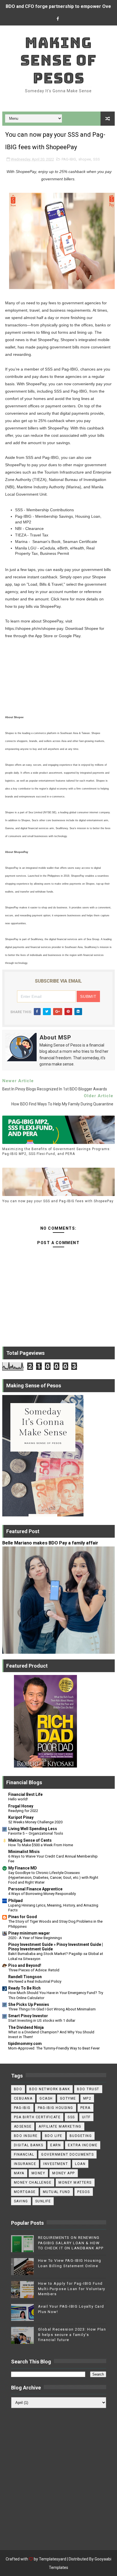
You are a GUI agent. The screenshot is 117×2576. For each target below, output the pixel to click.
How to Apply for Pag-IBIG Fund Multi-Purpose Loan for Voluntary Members (72, 2289)
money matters (75, 2183)
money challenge (33, 2183)
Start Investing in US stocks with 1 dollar (42, 2020)
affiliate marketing (60, 2126)
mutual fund (57, 2192)
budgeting (81, 2136)
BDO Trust (88, 2089)
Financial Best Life (25, 1794)
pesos (84, 2192)
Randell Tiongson (25, 1977)
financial (24, 2154)
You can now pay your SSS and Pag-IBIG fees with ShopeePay (58, 1201)
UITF (86, 2117)
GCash (46, 2098)
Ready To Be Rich (24, 1988)
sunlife (43, 2201)
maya (19, 2173)
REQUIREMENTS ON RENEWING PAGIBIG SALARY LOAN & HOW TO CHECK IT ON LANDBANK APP (71, 2243)
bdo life (54, 2136)
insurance (25, 2164)
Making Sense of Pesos (58, 60)
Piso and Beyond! (25, 1965)
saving (21, 2201)
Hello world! (18, 1799)
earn (56, 2145)
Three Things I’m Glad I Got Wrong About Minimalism (52, 2009)
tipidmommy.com (25, 2044)
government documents (67, 2154)
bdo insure (26, 2136)
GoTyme (68, 2098)
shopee (85, 159)
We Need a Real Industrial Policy (35, 1981)
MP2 (87, 2098)
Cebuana (23, 2098)
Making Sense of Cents (30, 1840)
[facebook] (58, 19)
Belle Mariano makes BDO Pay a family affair (50, 1543)
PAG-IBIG (69, 159)
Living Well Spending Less (33, 1829)
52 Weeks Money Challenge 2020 (35, 1822)
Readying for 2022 (23, 1811)
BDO (18, 2089)
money (38, 2173)
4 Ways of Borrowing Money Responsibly (42, 1894)
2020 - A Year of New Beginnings (35, 1938)
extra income (83, 2145)
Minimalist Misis (24, 1852)
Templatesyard (53, 2559)
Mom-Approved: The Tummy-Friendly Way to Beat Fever (54, 2048)
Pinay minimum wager (29, 1933)
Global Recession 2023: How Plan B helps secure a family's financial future (72, 2334)
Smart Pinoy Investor (28, 2016)
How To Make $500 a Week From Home (41, 1845)
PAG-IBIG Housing (56, 2108)
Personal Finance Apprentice (35, 1889)
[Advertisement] (58, 2475)
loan (80, 2164)
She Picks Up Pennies (29, 2004)
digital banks (29, 2145)
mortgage (25, 2192)
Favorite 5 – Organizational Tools (36, 1833)
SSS (97, 159)
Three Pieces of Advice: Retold (34, 1970)
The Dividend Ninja (26, 2027)
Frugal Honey (21, 1806)
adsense (23, 2126)
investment (56, 2164)
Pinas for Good (23, 1917)
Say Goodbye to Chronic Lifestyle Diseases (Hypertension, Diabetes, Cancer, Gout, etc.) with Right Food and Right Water (53, 1878)
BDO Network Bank (50, 2089)
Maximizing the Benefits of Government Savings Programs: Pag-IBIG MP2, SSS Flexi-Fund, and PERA (57, 1151)
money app (64, 2173)
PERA (85, 2108)
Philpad (15, 1901)
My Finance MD (23, 1868)
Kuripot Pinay (21, 1817)
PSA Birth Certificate (37, 2117)
